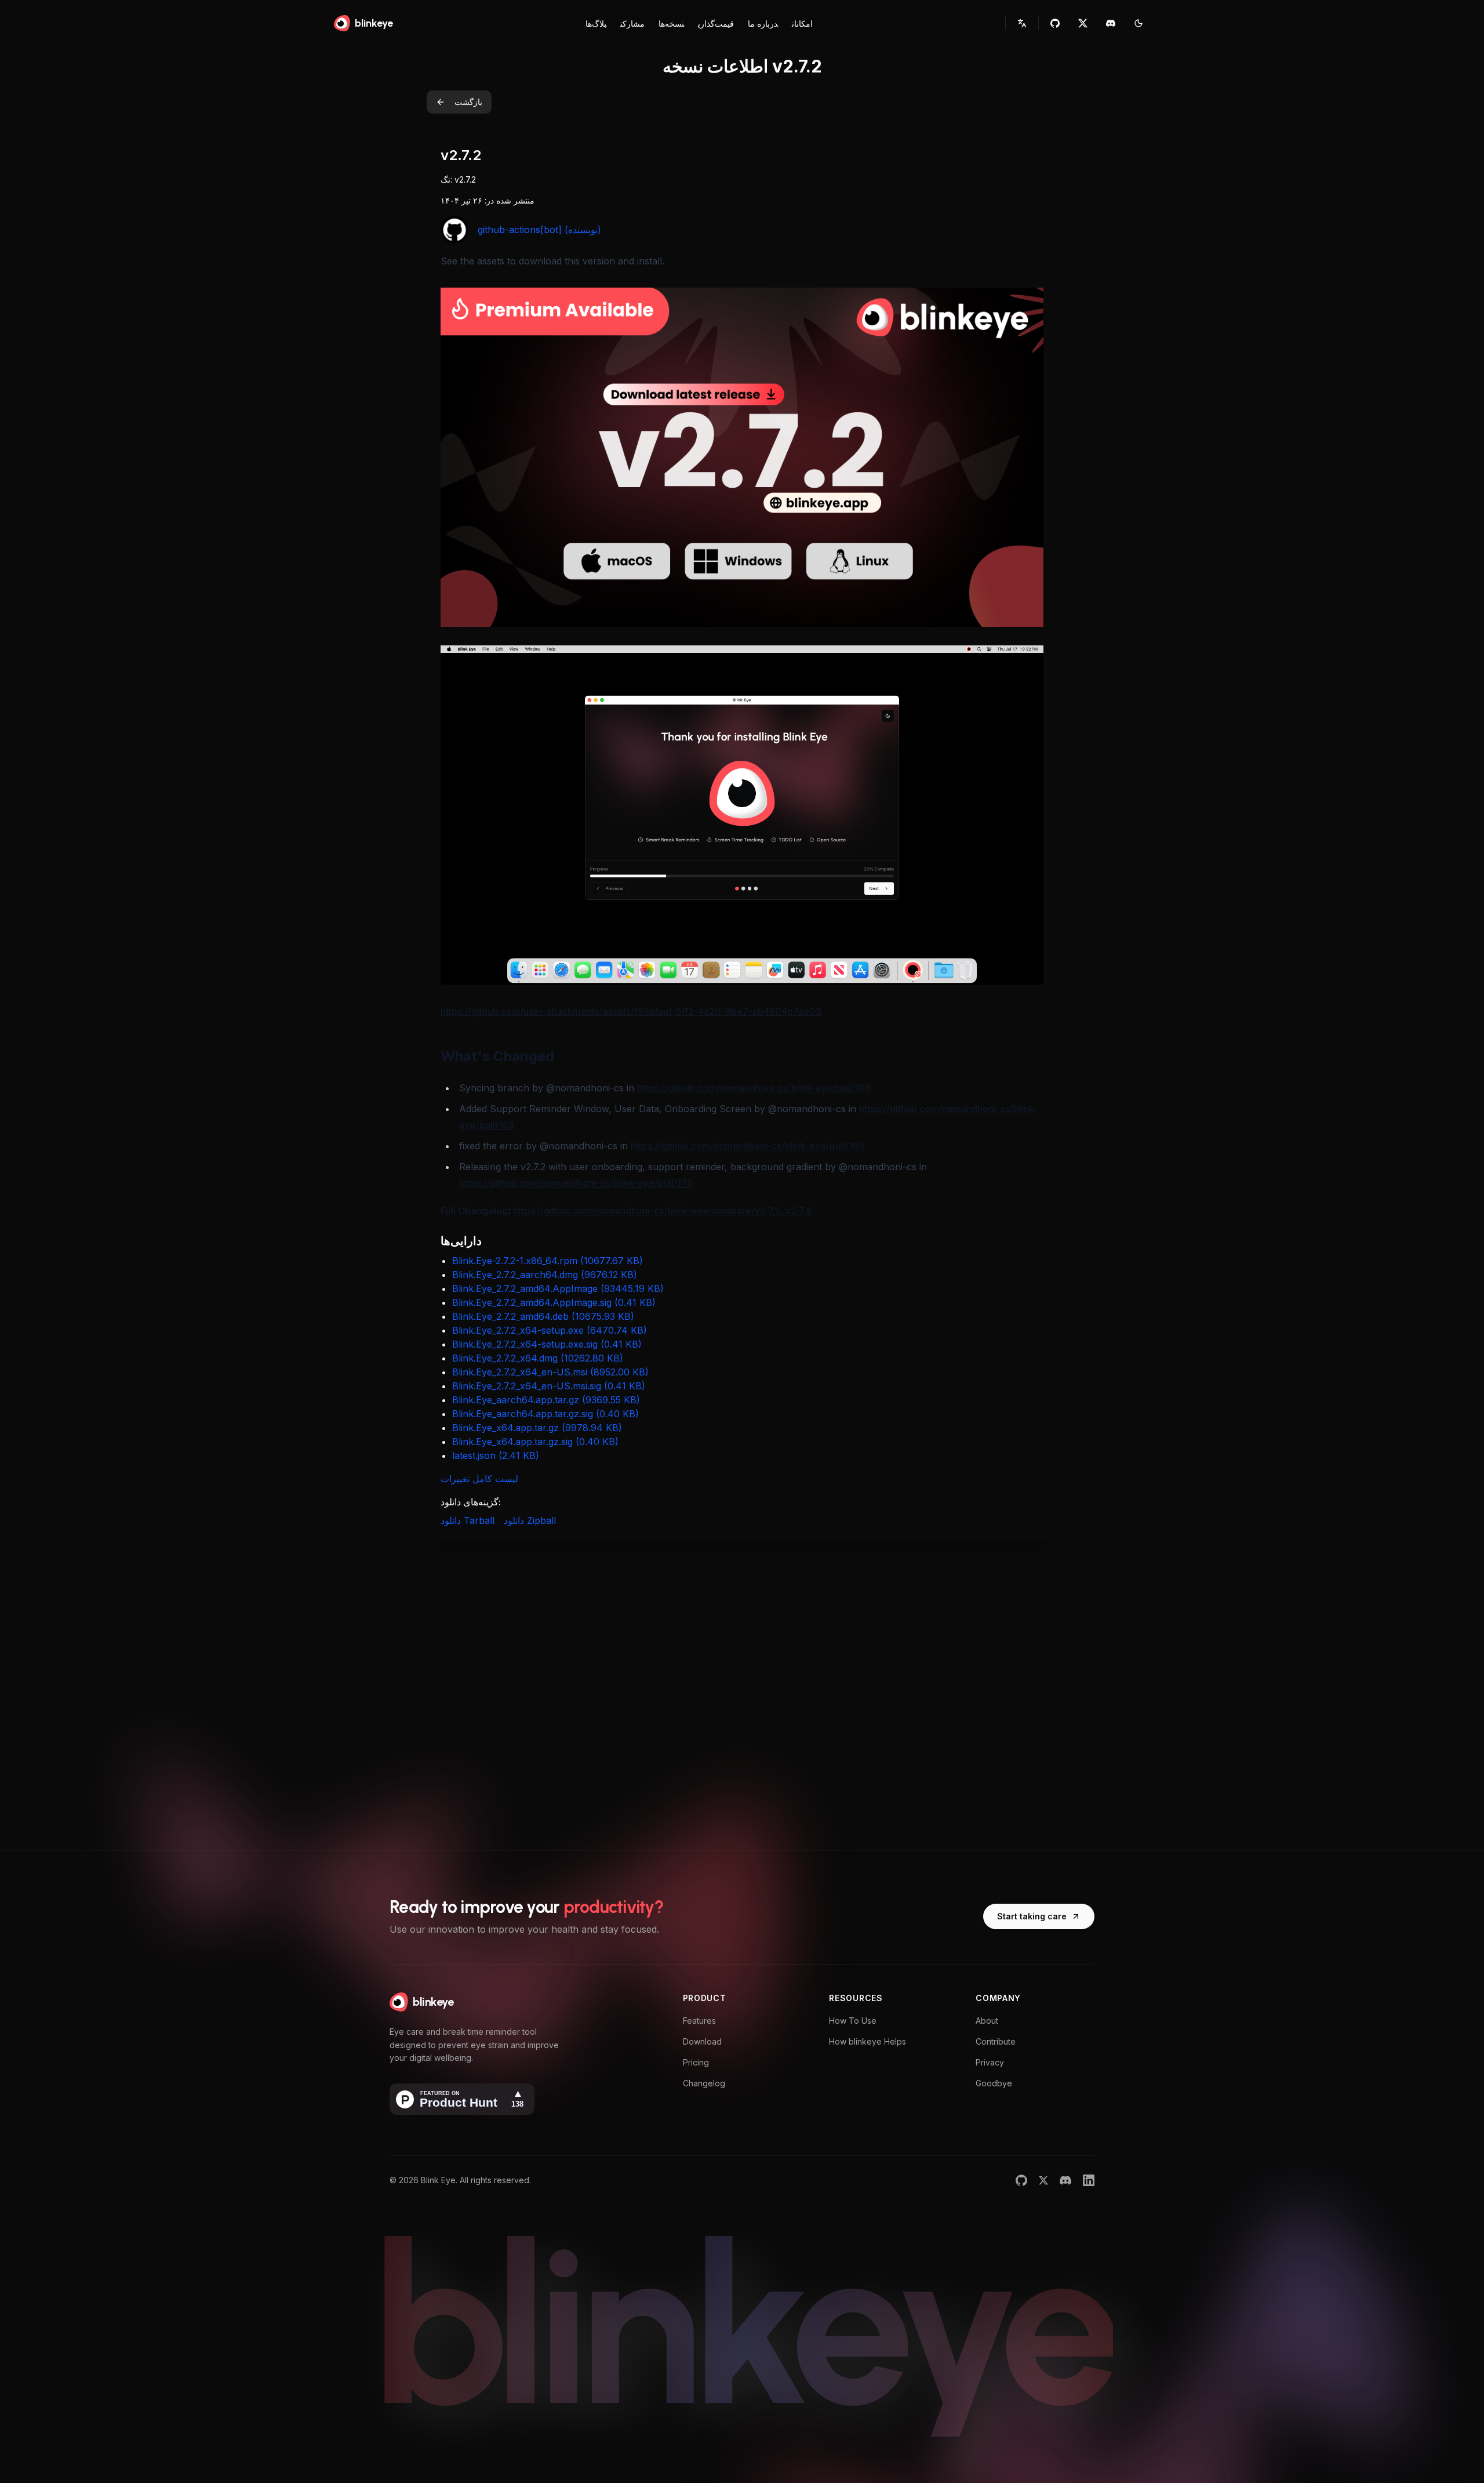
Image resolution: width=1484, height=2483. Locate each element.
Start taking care (1032, 1916)
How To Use (853, 2021)
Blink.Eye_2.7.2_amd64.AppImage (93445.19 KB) (558, 1288)
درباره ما (763, 23)
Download (702, 2041)
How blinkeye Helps (868, 2041)
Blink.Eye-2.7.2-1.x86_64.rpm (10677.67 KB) (548, 1261)
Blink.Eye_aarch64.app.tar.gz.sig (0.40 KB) (545, 1414)
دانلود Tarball (468, 1520)
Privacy (990, 2062)
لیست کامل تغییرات (479, 1479)
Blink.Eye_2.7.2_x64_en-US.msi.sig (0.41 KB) (549, 1386)
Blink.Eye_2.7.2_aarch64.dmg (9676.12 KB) (545, 1275)
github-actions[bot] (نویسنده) (539, 230)
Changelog (704, 2083)
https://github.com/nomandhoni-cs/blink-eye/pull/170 (576, 1183)
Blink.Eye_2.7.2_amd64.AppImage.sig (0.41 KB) (554, 1302)
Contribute (996, 2041)
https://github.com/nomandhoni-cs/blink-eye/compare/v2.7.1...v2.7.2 (662, 1211)
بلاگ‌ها (596, 23)
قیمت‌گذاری (716, 23)
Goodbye (994, 2083)
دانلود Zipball (530, 1520)
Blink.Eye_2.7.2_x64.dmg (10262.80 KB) (538, 1358)
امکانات (802, 23)
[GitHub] (1021, 2180)
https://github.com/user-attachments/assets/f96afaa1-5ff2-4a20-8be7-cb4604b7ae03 (631, 1011)
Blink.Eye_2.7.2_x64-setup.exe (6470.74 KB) (550, 1330)
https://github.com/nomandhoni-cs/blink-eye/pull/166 (754, 1088)
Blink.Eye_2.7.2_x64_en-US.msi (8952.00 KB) (550, 1372)
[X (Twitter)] (1043, 2180)
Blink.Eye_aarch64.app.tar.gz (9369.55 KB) (546, 1400)
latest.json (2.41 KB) (496, 1455)
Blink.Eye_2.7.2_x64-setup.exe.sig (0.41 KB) (547, 1344)
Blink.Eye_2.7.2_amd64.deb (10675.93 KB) (543, 1316)
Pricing (696, 2062)
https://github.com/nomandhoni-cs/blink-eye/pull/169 (748, 1146)
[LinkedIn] (1089, 2180)
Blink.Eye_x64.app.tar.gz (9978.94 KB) (537, 1428)
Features (699, 2021)
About (987, 2021)
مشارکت (632, 23)
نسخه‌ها (671, 23)
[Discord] (1065, 2180)
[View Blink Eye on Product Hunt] (462, 2099)
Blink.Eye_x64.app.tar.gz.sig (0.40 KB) (535, 1442)
